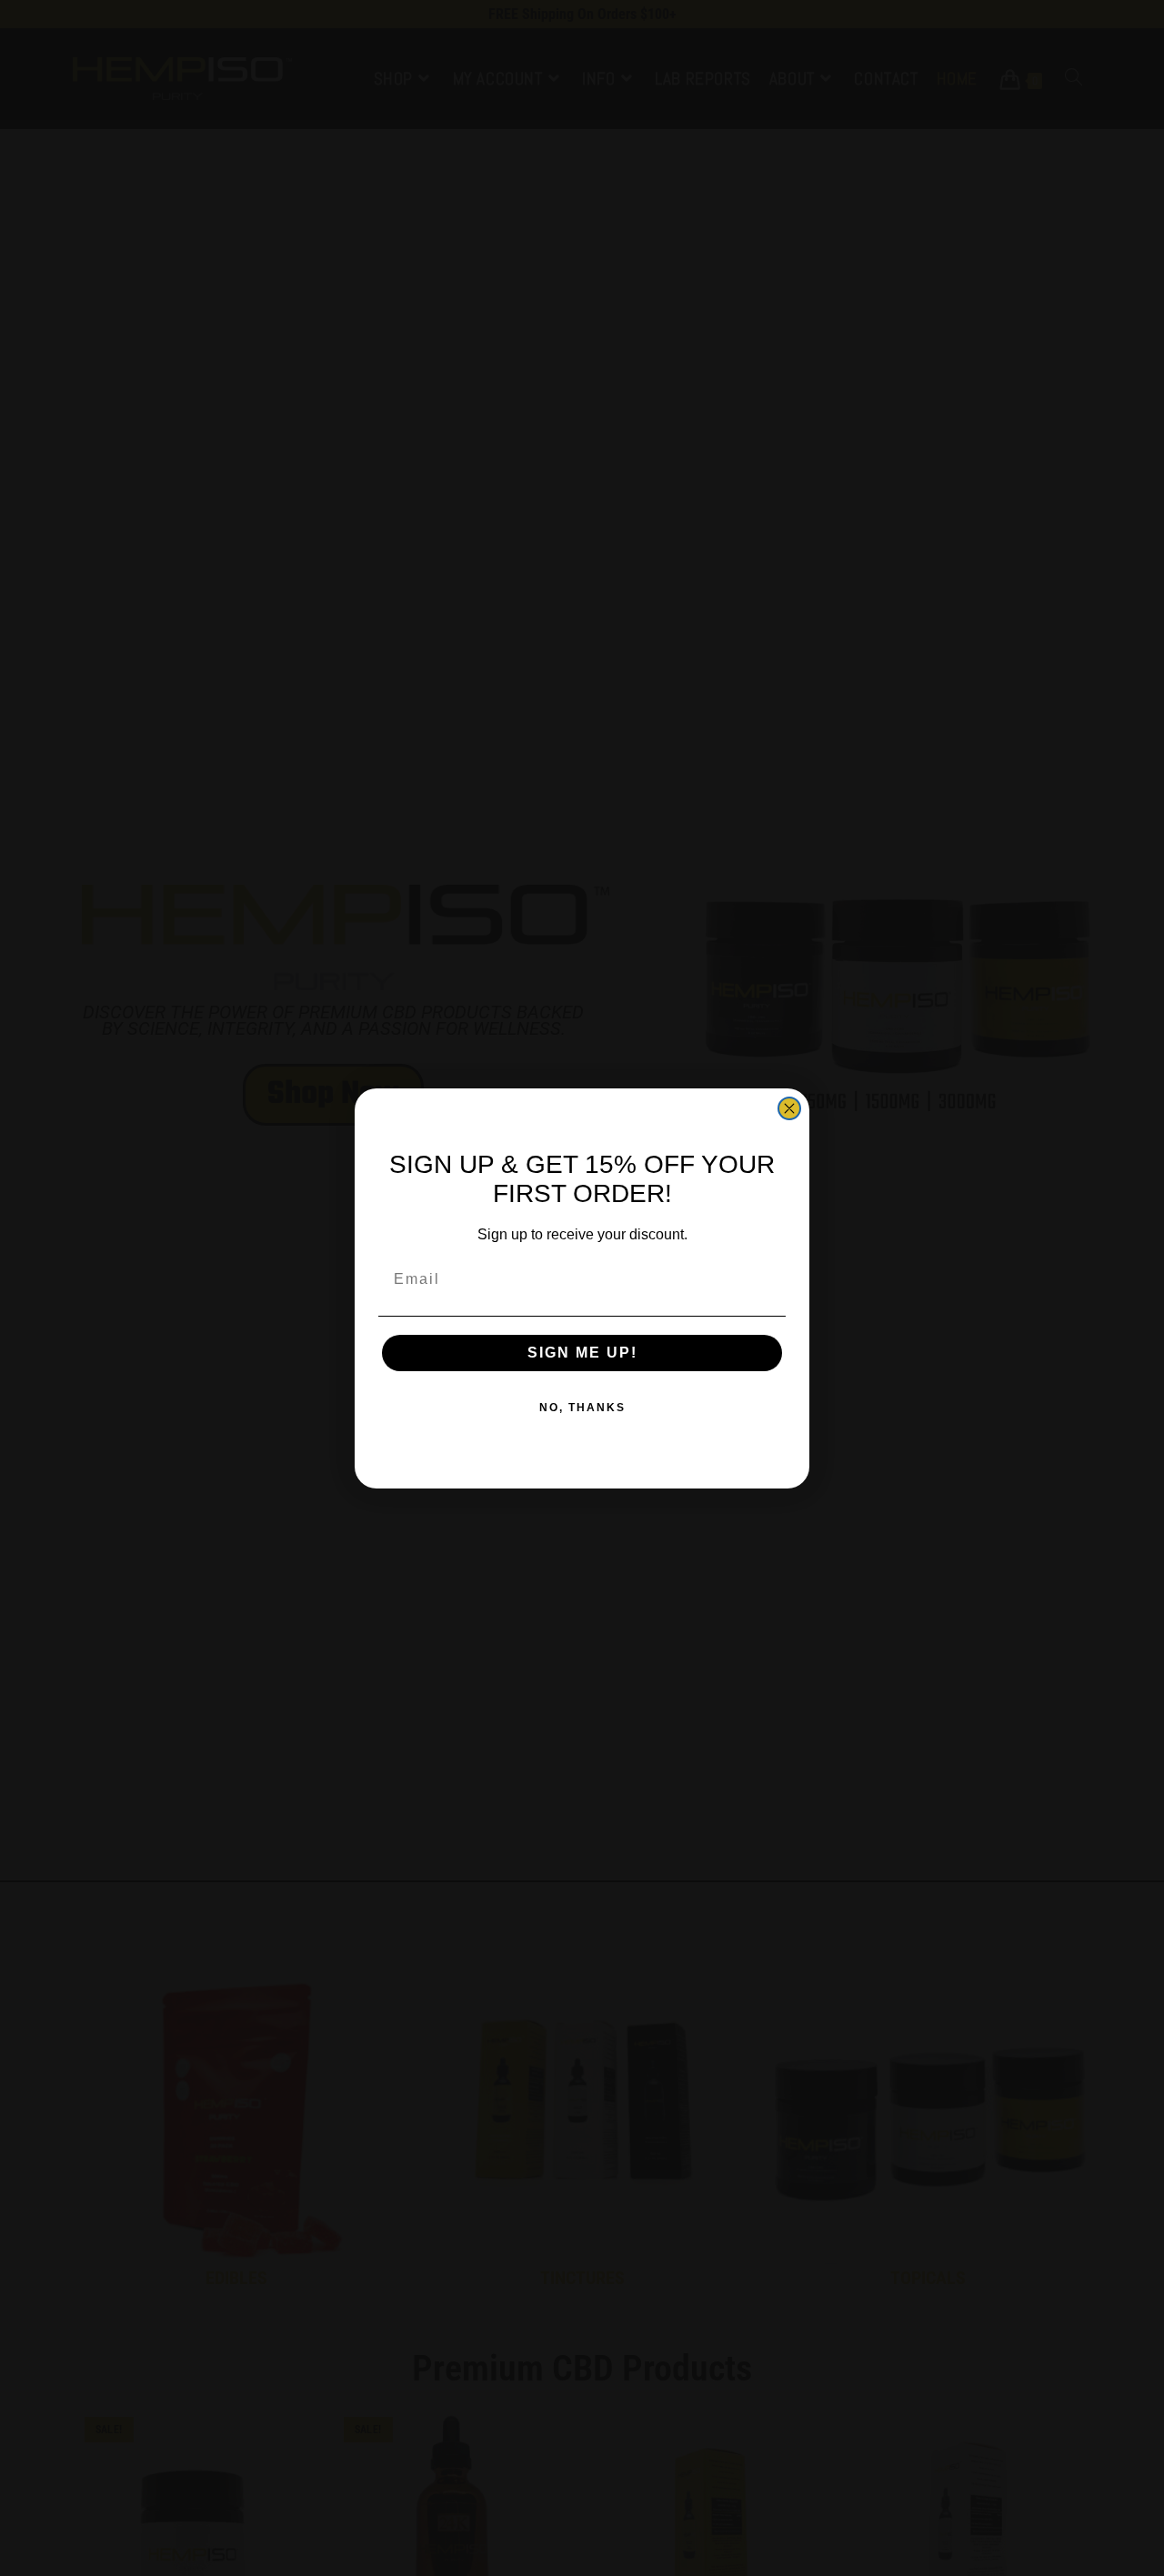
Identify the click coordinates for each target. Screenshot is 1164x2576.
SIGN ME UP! (582, 1353)
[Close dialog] (789, 1108)
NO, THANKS (582, 1408)
